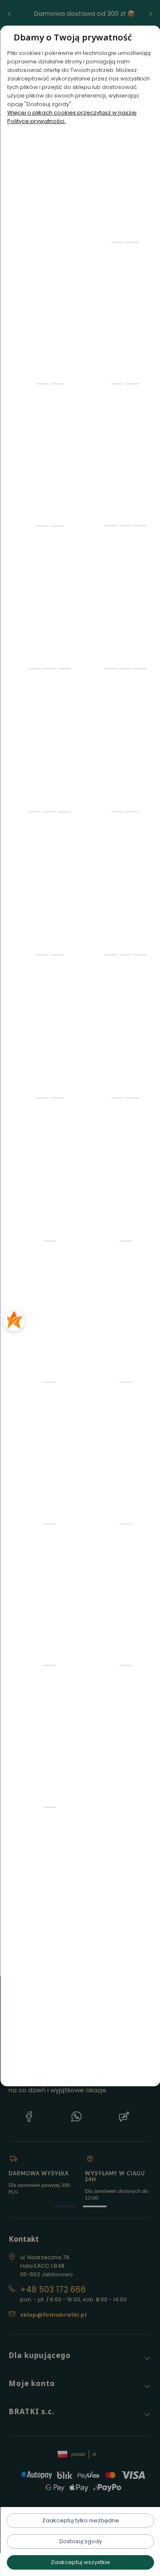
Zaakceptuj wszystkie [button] (80, 2562)
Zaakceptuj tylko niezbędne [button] (80, 2520)
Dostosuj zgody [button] (80, 2541)
